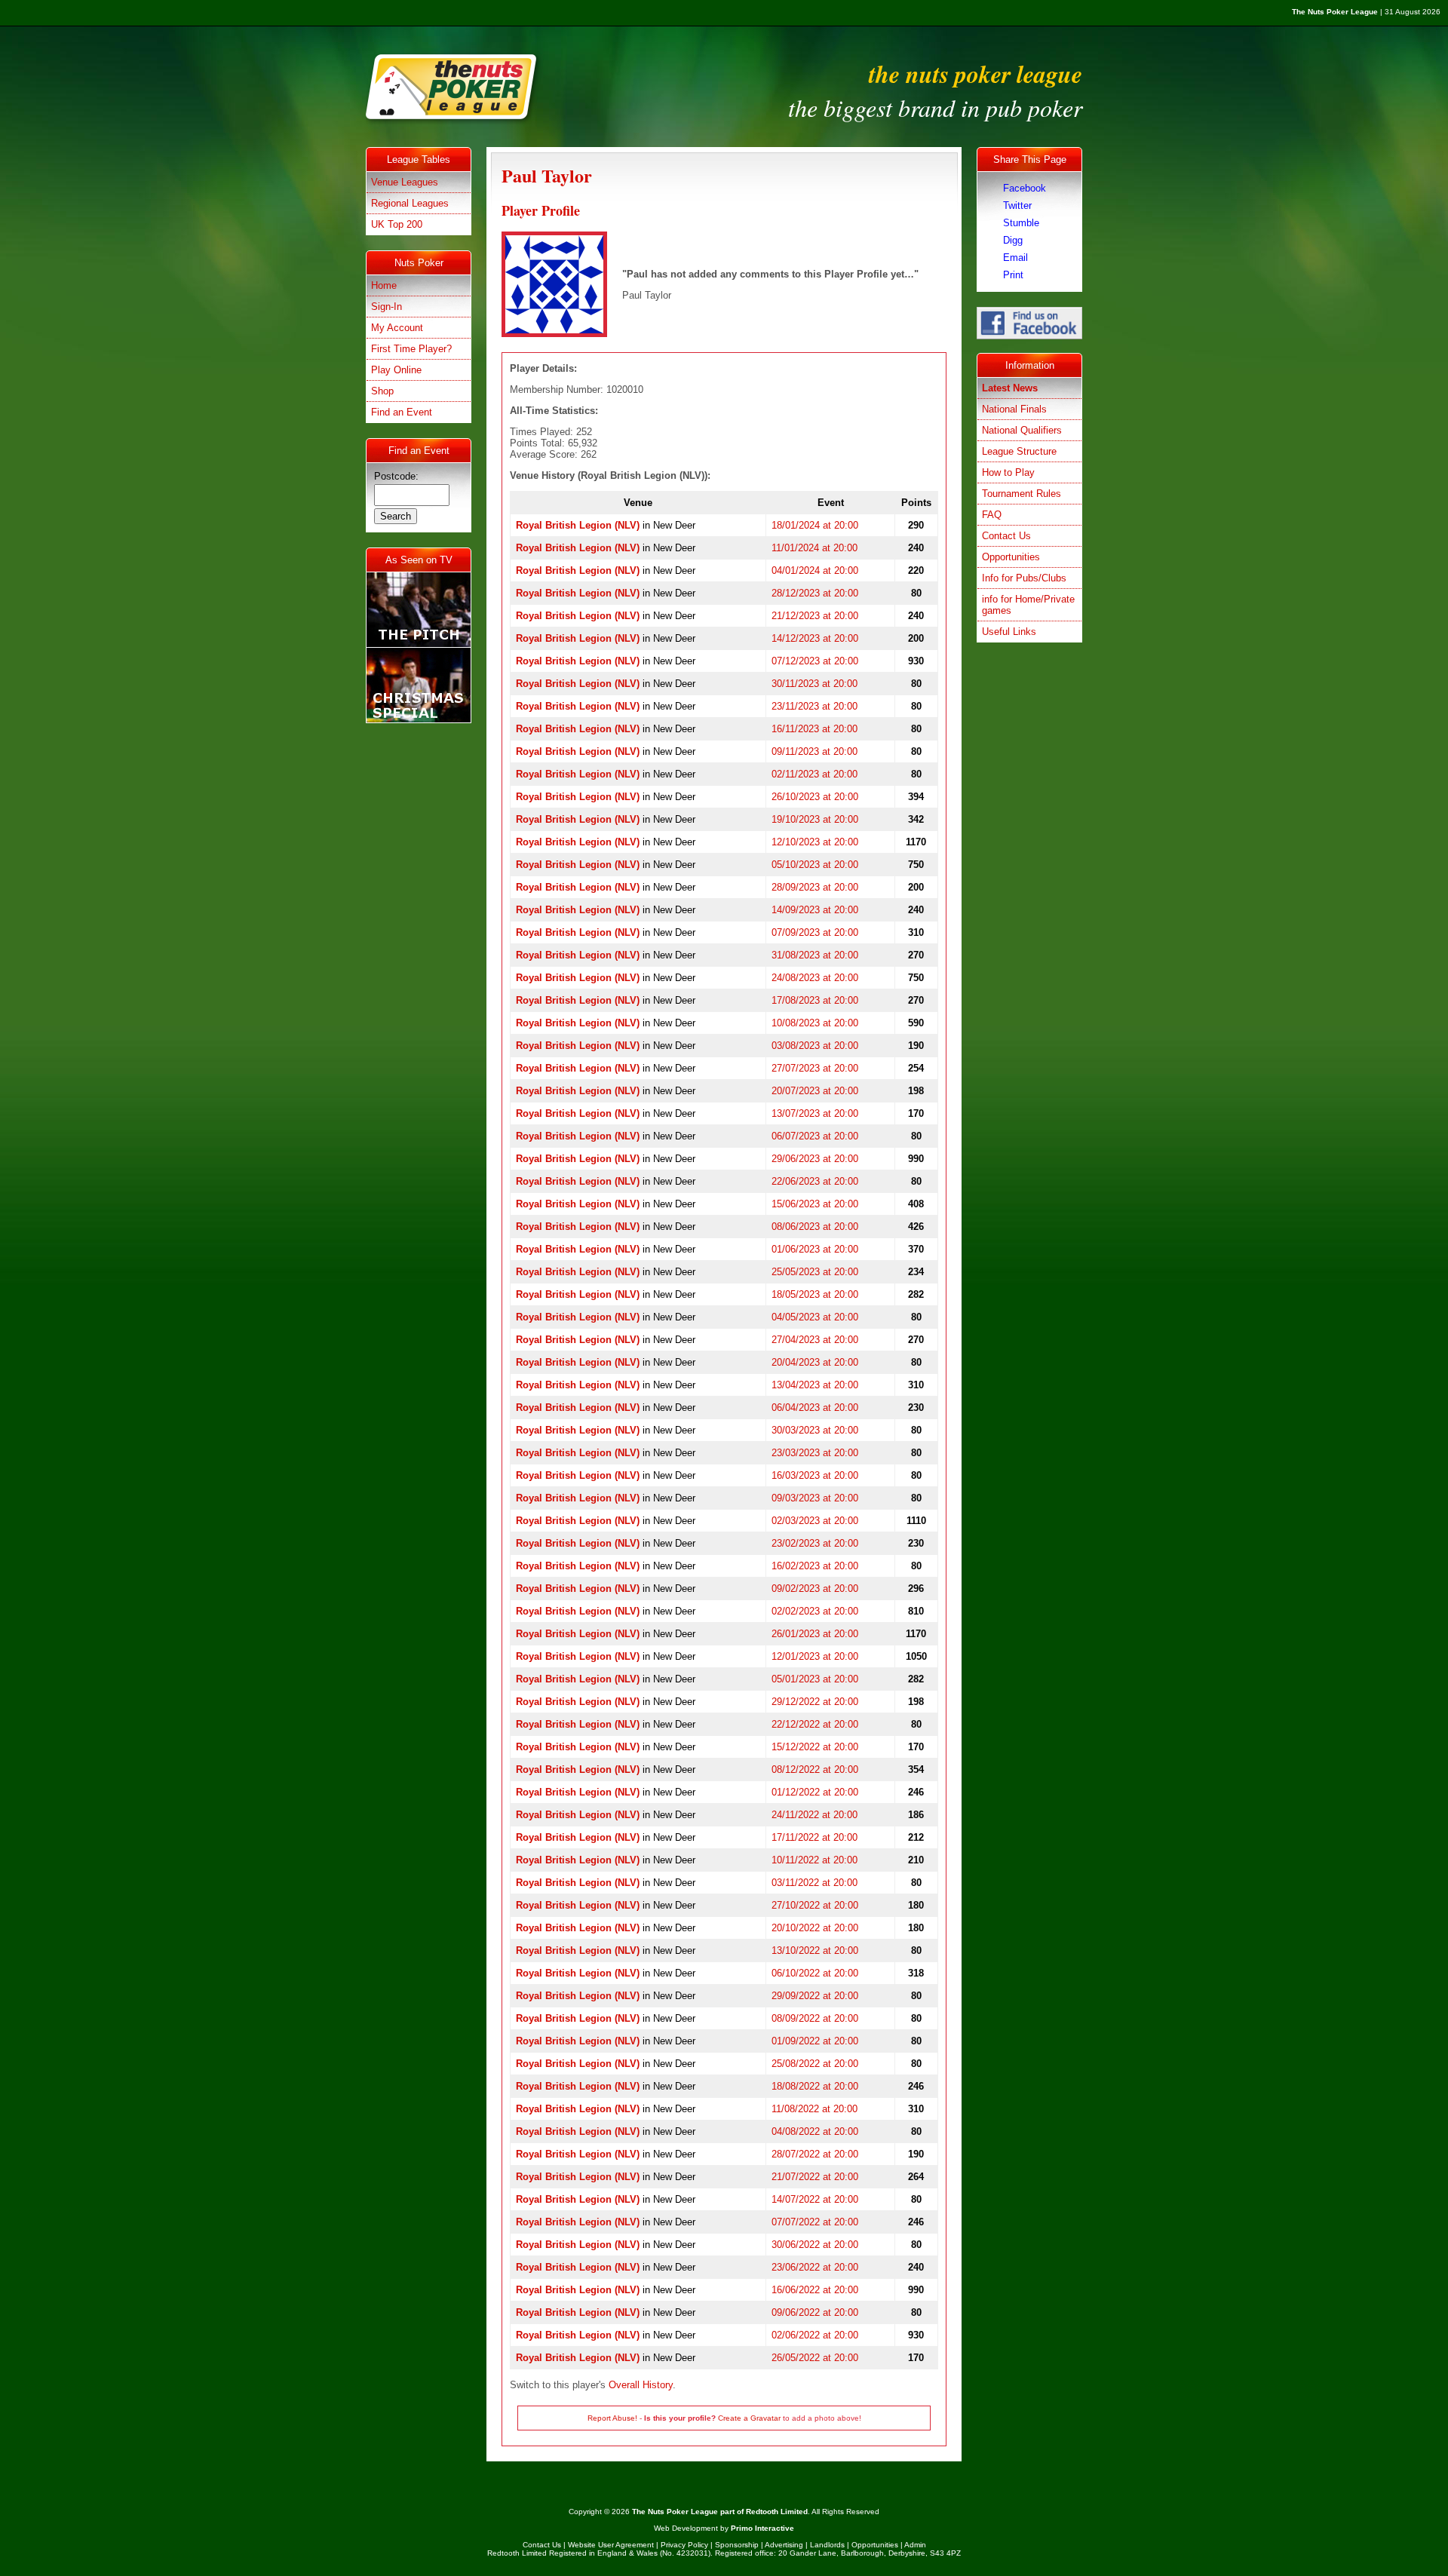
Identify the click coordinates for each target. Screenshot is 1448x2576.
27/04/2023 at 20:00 (815, 1340)
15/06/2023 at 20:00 (815, 1204)
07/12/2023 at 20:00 (815, 661)
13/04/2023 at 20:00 (815, 1385)
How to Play (1008, 472)
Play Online (396, 370)
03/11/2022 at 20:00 (814, 1883)
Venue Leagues (405, 182)
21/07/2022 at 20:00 (815, 2177)
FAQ (992, 515)
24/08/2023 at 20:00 (815, 978)
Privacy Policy (684, 2545)
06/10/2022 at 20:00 (815, 1973)
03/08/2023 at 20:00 (815, 1046)
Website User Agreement (611, 2545)
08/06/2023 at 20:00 (815, 1227)
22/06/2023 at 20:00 (815, 1181)
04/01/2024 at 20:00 (815, 570)
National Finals (1014, 409)
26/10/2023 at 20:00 (815, 797)
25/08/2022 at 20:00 (815, 2064)
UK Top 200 (397, 224)
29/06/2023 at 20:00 (815, 1159)
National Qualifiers (1022, 430)
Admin (915, 2545)
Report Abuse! (612, 2418)
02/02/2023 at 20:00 (815, 1611)
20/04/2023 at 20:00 (815, 1362)
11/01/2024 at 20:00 (814, 548)
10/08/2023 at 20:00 (815, 1023)
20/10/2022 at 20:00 (815, 1928)
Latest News (1010, 388)
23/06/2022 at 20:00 (815, 2267)
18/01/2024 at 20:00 (815, 525)
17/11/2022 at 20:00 (814, 1837)
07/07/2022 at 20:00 (815, 2222)
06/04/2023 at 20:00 (815, 1408)
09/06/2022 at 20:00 (815, 2312)
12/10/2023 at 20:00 (815, 842)
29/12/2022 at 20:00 (815, 1702)
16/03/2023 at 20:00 (815, 1475)
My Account (397, 328)
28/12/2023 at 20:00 (815, 593)
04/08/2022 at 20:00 (815, 2131)
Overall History (641, 2385)
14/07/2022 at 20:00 (815, 2199)
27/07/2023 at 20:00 (815, 1068)
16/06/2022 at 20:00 (815, 2290)
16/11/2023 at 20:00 (814, 729)
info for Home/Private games (1028, 605)
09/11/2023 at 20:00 (814, 751)
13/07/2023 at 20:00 (815, 1113)
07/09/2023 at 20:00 (815, 932)
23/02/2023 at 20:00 (815, 1543)
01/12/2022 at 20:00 (815, 1792)
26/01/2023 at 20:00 (815, 1634)
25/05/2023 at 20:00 (815, 1272)
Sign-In (387, 307)
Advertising (784, 2545)
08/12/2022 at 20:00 (815, 1769)
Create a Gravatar (749, 2418)
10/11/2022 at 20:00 (814, 1860)
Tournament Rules (1022, 494)
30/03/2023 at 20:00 (815, 1430)
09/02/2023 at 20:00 (815, 1589)
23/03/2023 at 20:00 (815, 1453)
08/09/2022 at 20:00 (815, 2018)
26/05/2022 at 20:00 (815, 2358)
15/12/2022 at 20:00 (815, 1747)
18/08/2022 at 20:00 (815, 2086)
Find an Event (402, 412)
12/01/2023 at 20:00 (815, 1656)
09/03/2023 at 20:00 (815, 1498)
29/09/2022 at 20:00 (815, 1996)
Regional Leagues (410, 203)
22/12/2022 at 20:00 (815, 1724)
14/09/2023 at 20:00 (815, 910)
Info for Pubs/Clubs (1024, 578)
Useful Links (1009, 632)
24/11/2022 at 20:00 (814, 1815)
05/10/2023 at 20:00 (815, 865)
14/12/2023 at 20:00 (815, 638)
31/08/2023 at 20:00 (815, 955)
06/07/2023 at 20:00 (815, 1136)
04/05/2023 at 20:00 (815, 1317)
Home (384, 285)
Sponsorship (737, 2545)
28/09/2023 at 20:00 (815, 887)
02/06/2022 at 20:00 (815, 2335)
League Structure (1019, 451)
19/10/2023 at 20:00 (815, 819)
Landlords (827, 2545)
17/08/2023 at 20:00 (815, 1000)
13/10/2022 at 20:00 (815, 1950)
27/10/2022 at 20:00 (815, 1905)
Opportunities (1011, 557)
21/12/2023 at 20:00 (815, 616)
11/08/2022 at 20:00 (814, 2109)
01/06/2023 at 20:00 (815, 1249)
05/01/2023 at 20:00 (815, 1679)
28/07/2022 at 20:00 (815, 2154)
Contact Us (1006, 536)
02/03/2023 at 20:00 (815, 1521)
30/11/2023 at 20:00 (814, 684)
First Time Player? (411, 349)
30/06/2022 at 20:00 (815, 2245)
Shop (382, 391)
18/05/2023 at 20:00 (815, 1294)
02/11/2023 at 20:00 (814, 774)
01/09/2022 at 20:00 (815, 2041)
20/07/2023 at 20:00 (815, 1091)
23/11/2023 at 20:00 (814, 706)
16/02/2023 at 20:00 (815, 1566)
